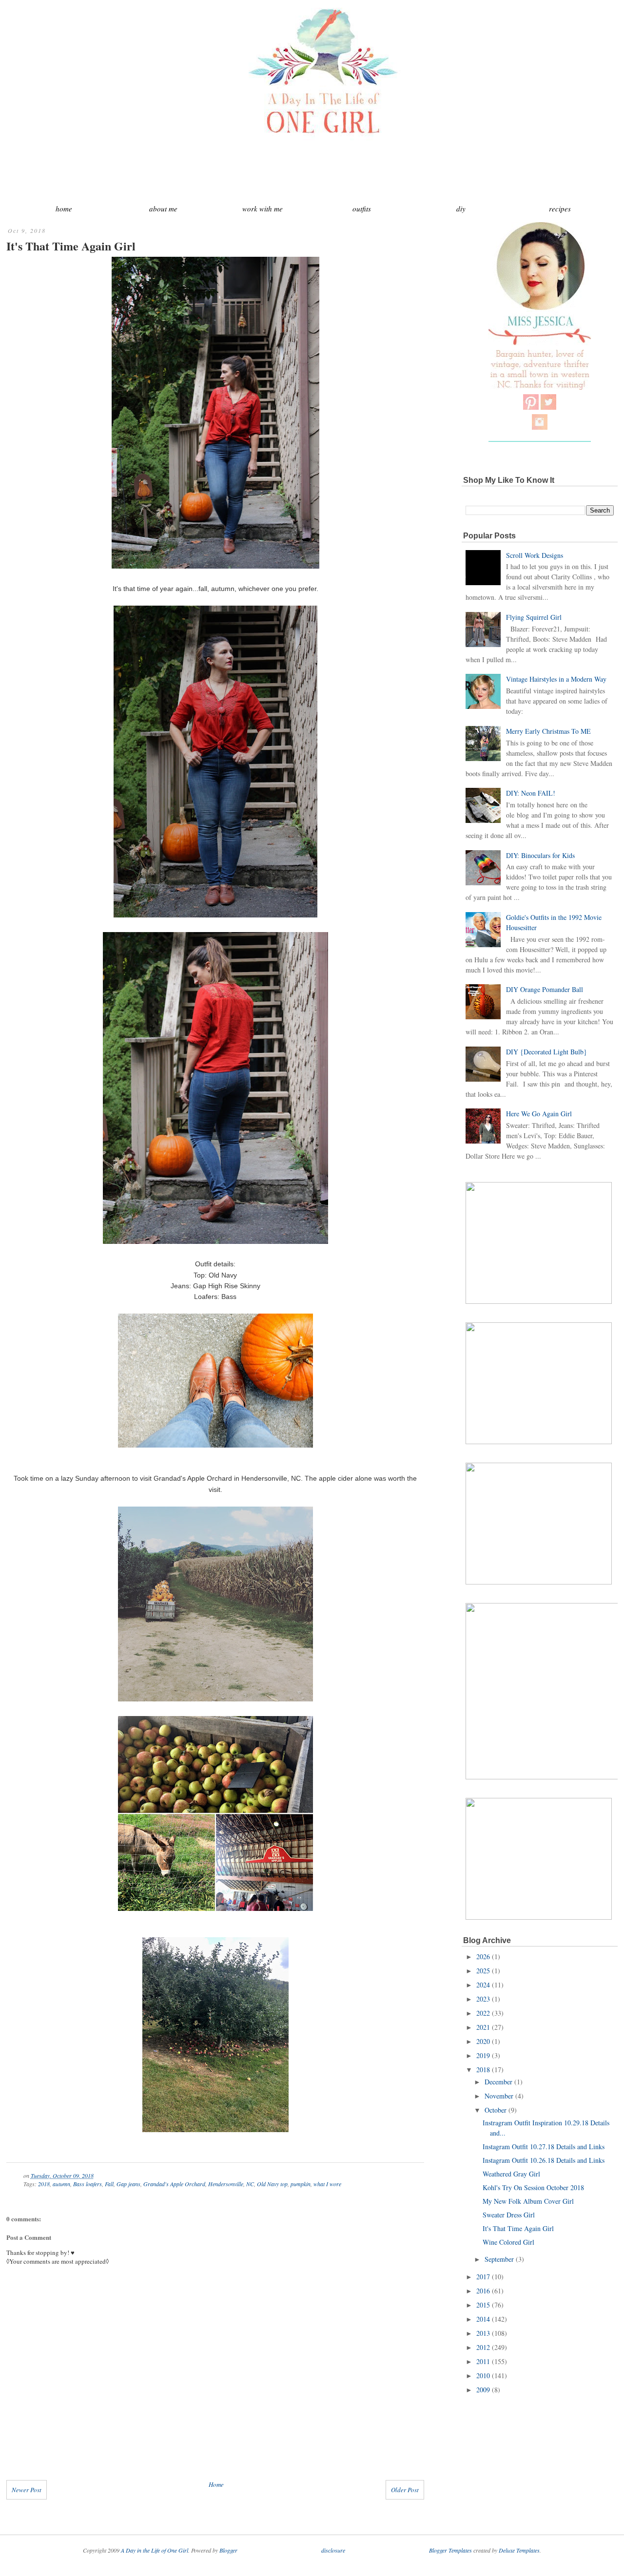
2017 (483, 2277)
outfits (362, 209)
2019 (483, 2055)
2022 (483, 2013)
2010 (483, 2376)
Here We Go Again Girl (539, 1114)
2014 (483, 2319)
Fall (109, 2184)
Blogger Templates (450, 2550)
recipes (560, 209)
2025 (483, 1971)
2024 (483, 1985)
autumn (61, 2184)
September (499, 2259)
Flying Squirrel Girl (534, 617)
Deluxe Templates (519, 2550)
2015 (483, 2305)
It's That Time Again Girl (71, 246)
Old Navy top (272, 2184)
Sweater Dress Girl (509, 2215)
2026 (483, 1956)
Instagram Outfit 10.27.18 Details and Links (544, 2147)
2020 (483, 2041)
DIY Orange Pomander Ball (545, 989)
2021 (483, 2027)
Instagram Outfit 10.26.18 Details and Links (544, 2160)
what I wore (327, 2184)
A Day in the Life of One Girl (155, 2550)
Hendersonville (226, 2184)
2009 (483, 2390)
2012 (483, 2347)
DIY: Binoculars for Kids (540, 855)
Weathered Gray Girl (511, 2174)
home (64, 209)
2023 (483, 1999)
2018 (44, 2184)
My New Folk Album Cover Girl (528, 2201)
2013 (483, 2333)
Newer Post (27, 2490)
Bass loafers (88, 2184)
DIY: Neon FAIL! (531, 793)
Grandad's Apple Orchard (174, 2184)
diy (461, 209)
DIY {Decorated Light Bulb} (546, 1052)
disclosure (333, 2550)
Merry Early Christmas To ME (548, 731)
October (496, 2110)
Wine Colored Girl (508, 2242)
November (499, 2096)
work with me (263, 209)
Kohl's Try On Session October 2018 (533, 2187)
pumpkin (301, 2184)
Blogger (228, 2550)
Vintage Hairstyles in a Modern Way (556, 679)
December (498, 2082)
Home (216, 2484)
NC (250, 2184)
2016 (483, 2291)
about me (163, 209)
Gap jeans (128, 2184)
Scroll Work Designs (535, 555)
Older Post (405, 2490)
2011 (483, 2361)
